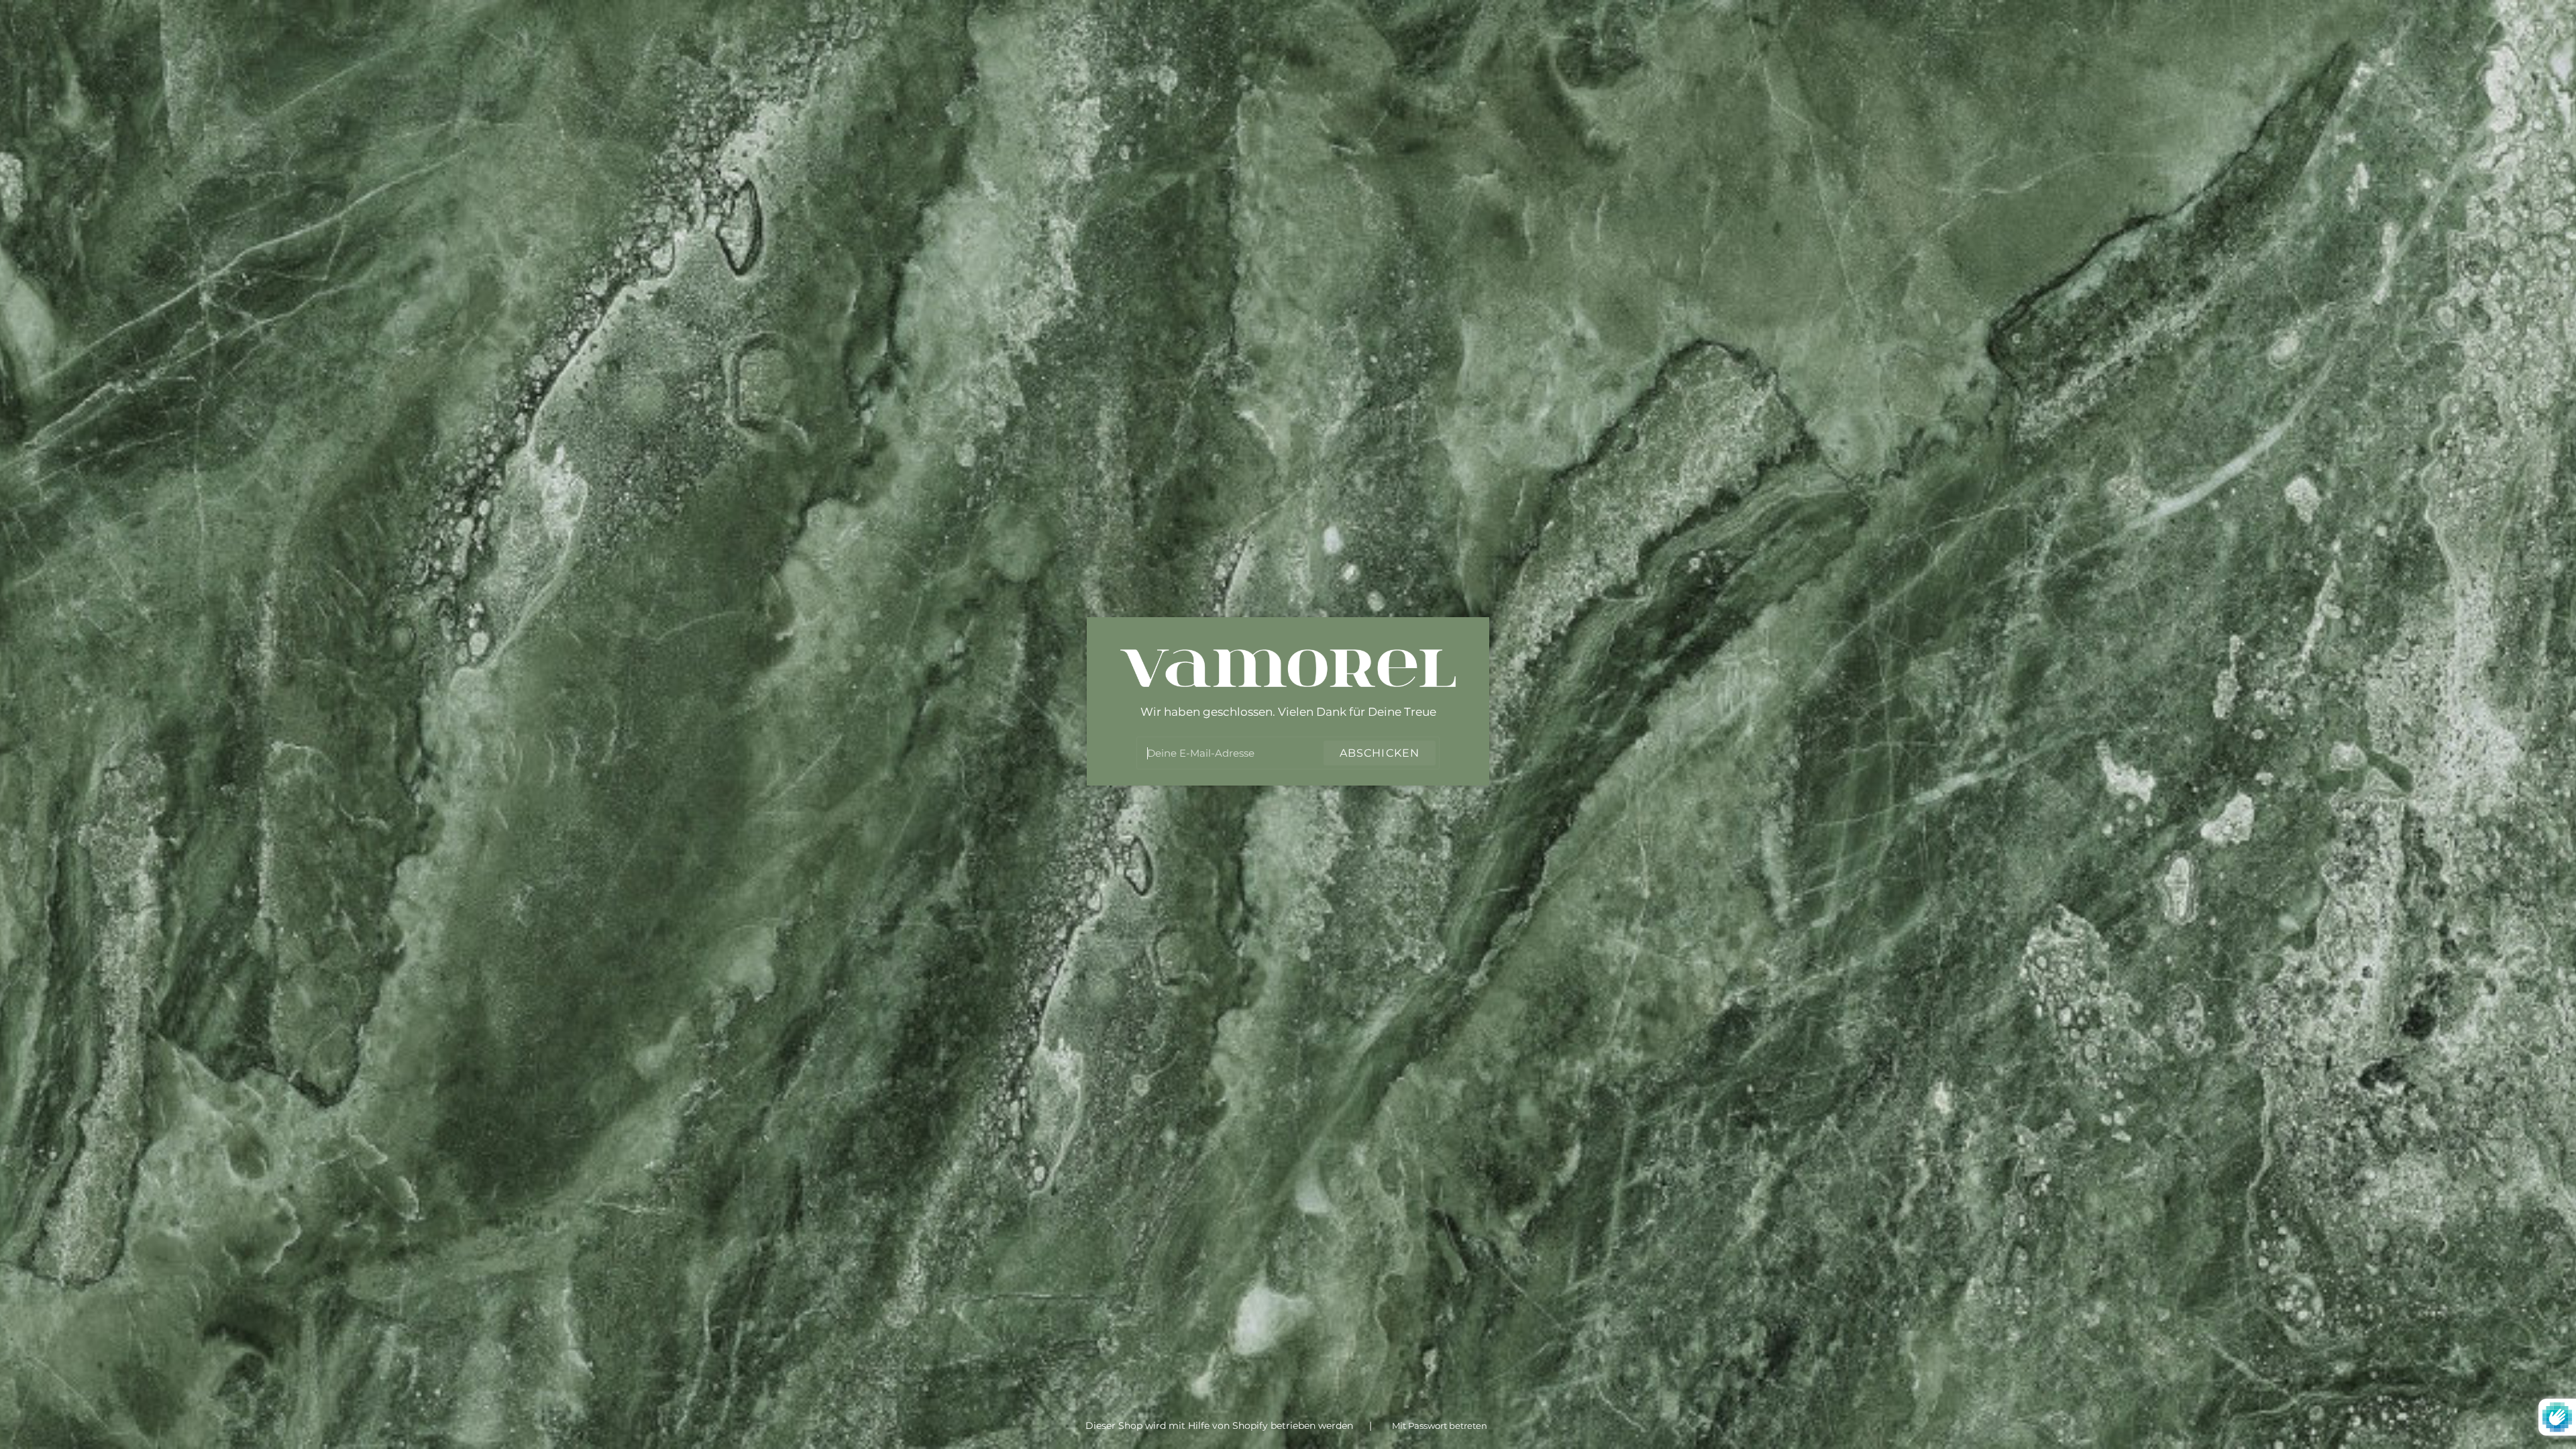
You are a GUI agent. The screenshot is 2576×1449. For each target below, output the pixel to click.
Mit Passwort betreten (1440, 1426)
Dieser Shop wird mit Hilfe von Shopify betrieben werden (1221, 1426)
